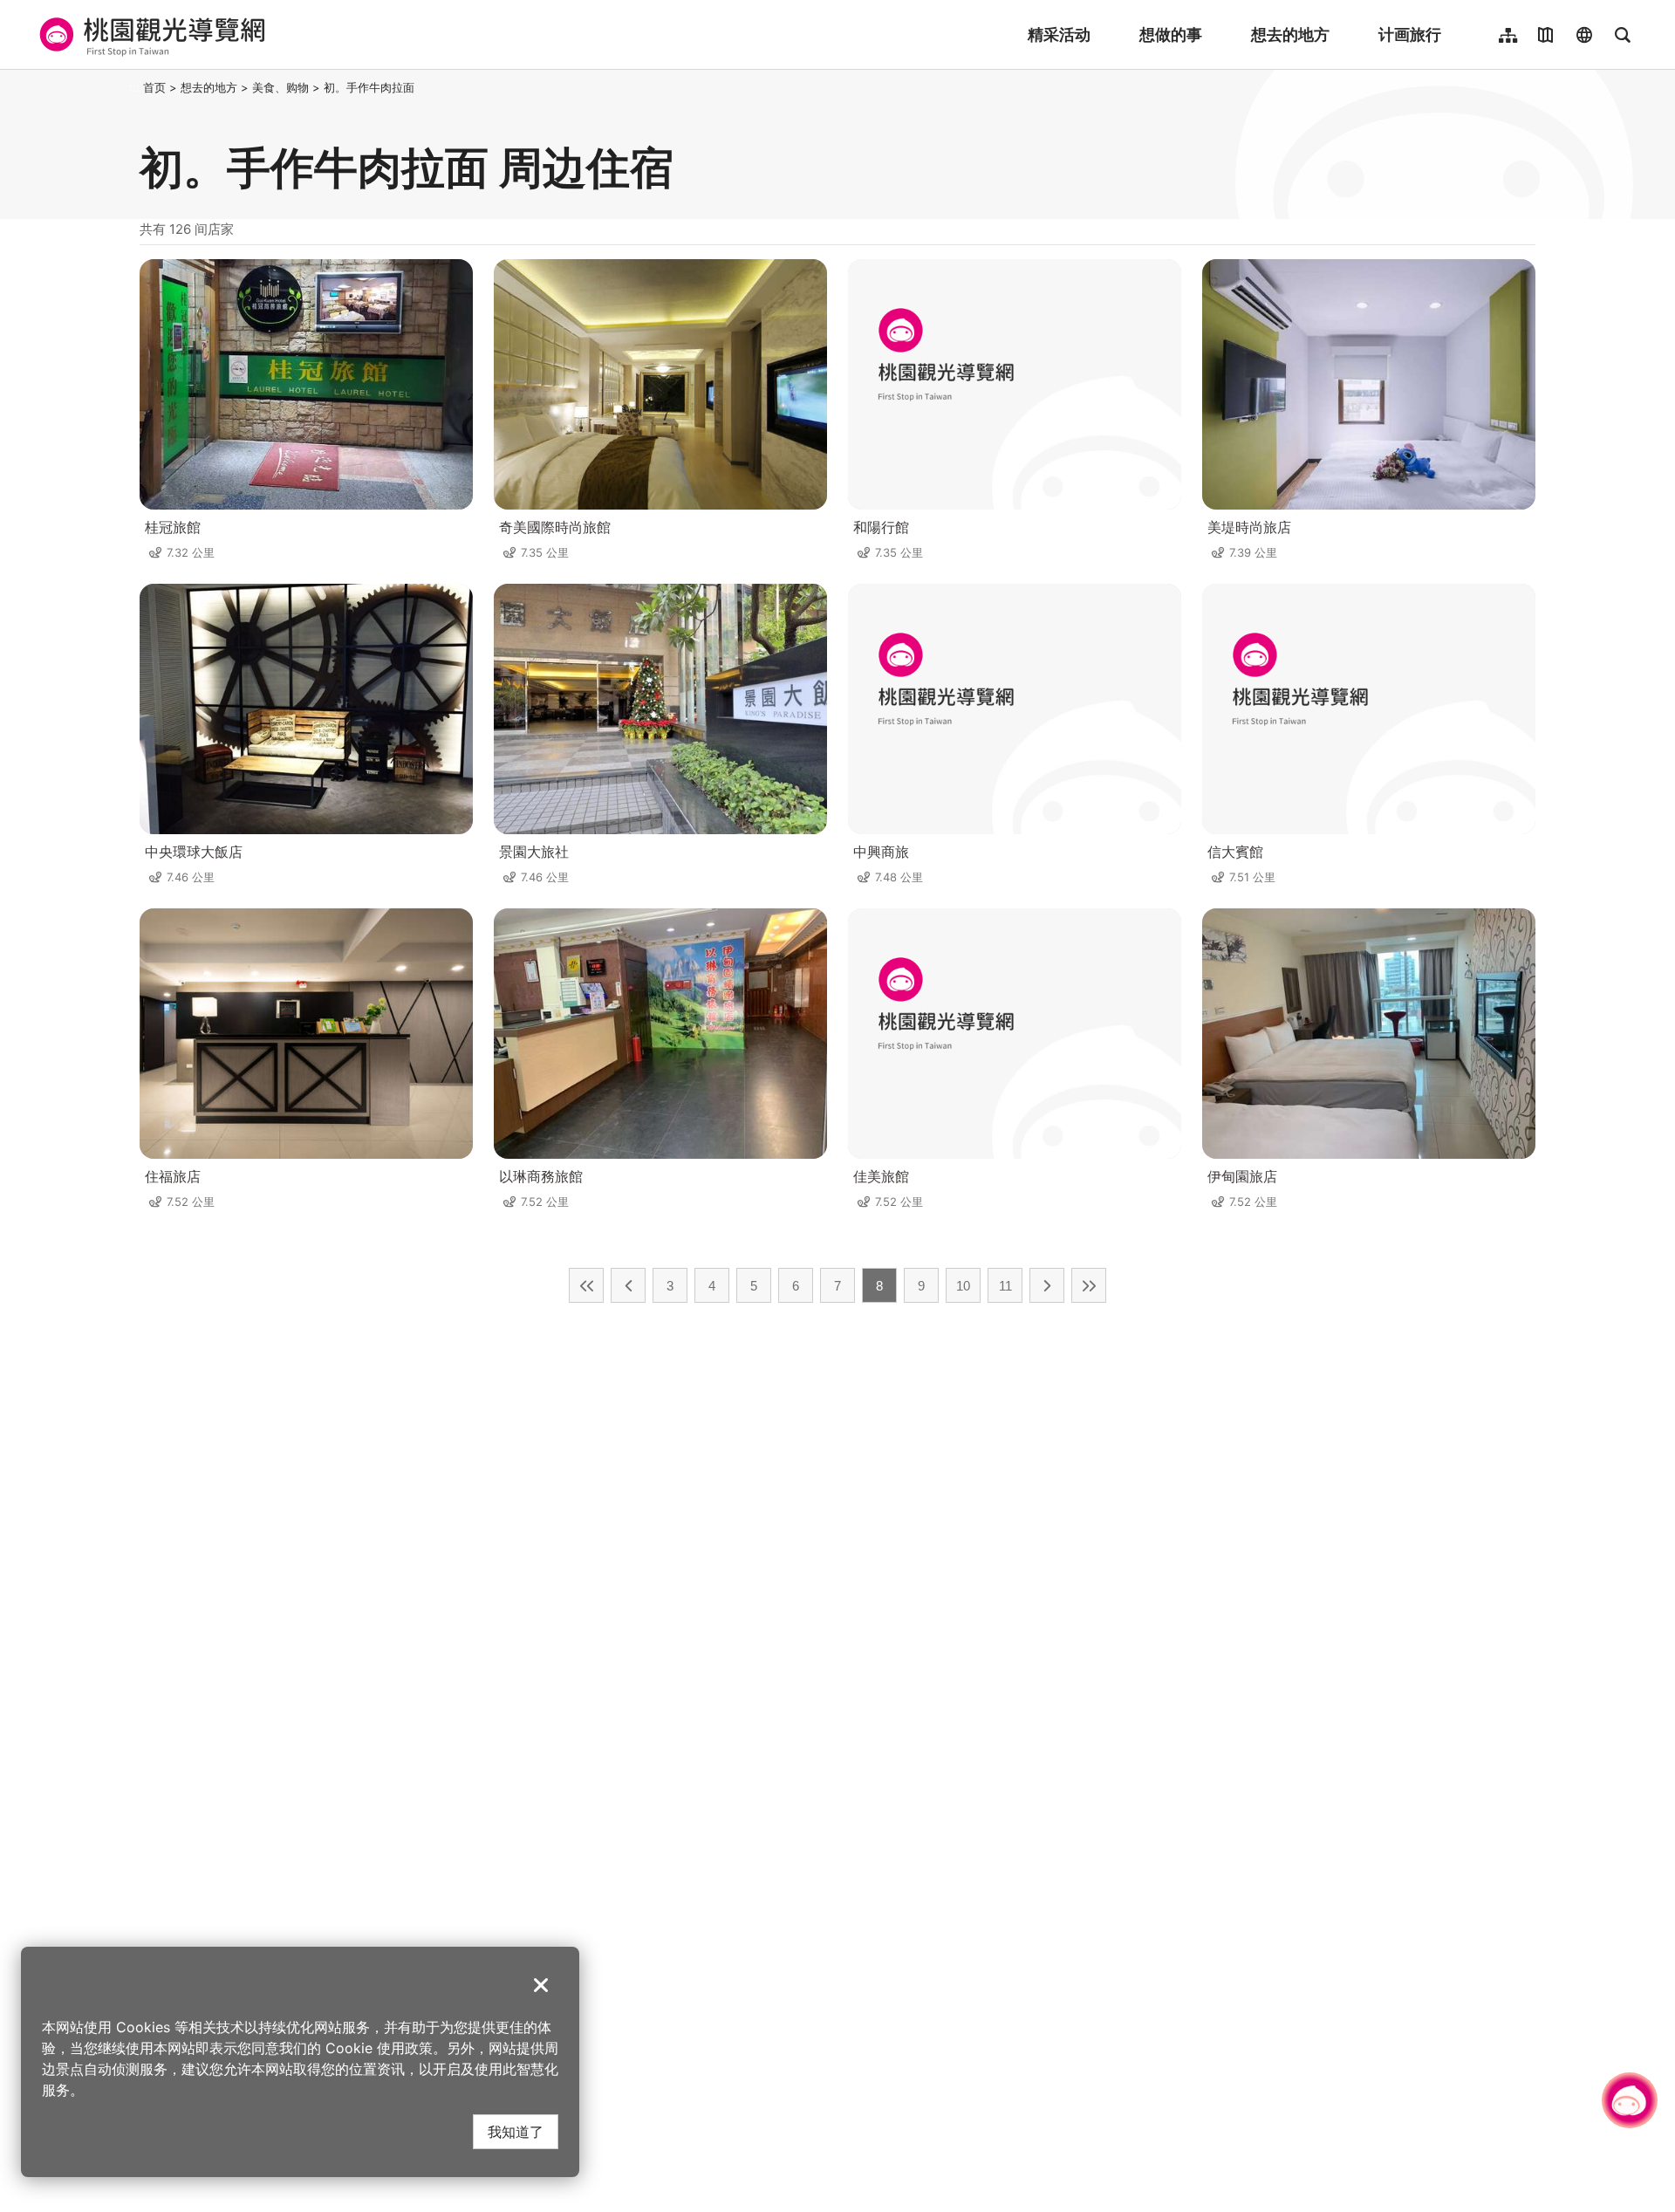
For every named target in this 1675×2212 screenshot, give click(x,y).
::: (134, 87)
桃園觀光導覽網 (150, 35)
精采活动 (1059, 34)
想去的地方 (1290, 34)
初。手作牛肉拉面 (369, 87)
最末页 (1089, 1285)
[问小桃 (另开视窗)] (1630, 2100)
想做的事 (1171, 34)
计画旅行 (1410, 34)
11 (1005, 1286)
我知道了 (516, 2131)
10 (963, 1286)
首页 (154, 87)
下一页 (1047, 1285)
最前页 (586, 1285)
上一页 (628, 1285)
